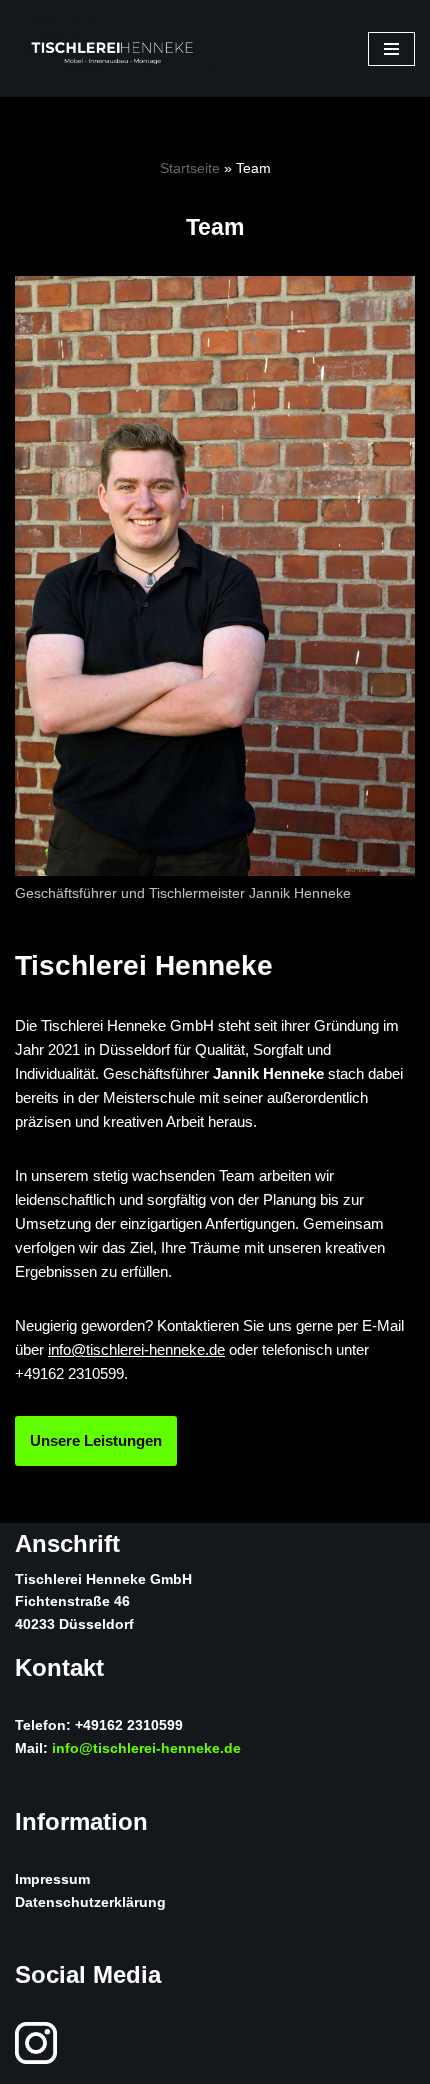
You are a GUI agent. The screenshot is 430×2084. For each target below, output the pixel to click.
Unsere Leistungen (96, 1440)
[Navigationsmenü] (391, 49)
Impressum (52, 1879)
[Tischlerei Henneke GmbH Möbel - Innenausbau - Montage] (115, 48)
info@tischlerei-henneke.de (136, 1349)
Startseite (190, 168)
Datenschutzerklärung (90, 1902)
